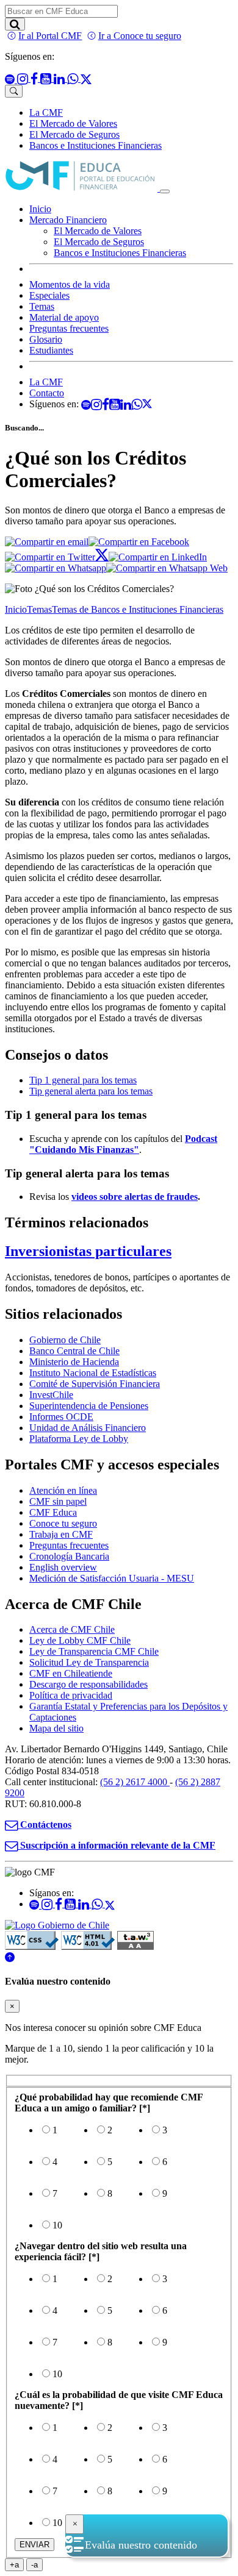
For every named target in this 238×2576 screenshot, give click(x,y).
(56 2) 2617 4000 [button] (135, 1782)
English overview (63, 1567)
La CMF (46, 112)
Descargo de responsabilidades (88, 1684)
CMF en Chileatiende (71, 1673)
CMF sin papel (58, 1501)
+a (17, 2565)
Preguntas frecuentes (69, 328)
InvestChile (51, 1395)
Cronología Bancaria (69, 1556)
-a (37, 2565)
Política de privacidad (71, 1695)
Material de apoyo (64, 317)
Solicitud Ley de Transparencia (89, 1662)
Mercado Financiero (68, 220)
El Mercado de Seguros (74, 134)
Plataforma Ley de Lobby (79, 1439)
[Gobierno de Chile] (57, 1925)
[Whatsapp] (56, 568)
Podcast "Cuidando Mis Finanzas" (123, 1144)
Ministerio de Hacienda (74, 1362)
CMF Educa (53, 1512)
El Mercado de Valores (73, 123)
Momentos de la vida (70, 284)
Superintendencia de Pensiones (89, 1406)
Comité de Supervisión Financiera (95, 1384)
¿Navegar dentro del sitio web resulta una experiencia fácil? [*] (101, 2251)
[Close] (74, 2524)
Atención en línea (63, 1490)
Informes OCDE (61, 1417)
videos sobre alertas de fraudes (135, 1197)
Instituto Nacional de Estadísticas (93, 1373)
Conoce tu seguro (63, 1523)
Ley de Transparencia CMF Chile (94, 1651)
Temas (42, 306)
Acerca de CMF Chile (72, 1629)
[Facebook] (139, 542)
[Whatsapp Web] (167, 568)
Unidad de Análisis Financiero (88, 1428)
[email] (47, 542)
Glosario (46, 339)
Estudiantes (51, 350)
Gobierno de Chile (65, 1340)
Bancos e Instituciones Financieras (96, 145)
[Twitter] (57, 557)
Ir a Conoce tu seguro (139, 36)
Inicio (40, 209)
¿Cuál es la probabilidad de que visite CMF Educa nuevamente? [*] (119, 2400)
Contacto (47, 393)
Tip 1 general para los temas (83, 1080)
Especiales (49, 295)
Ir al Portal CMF (50, 36)
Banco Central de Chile (74, 1351)
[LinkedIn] (158, 557)
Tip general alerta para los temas (91, 1091)
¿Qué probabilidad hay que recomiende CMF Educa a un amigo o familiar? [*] (109, 2103)
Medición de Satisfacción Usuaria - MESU (112, 1578)
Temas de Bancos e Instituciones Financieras (138, 609)
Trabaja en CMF (61, 1534)
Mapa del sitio (56, 1728)
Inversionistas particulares (88, 1251)
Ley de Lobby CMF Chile (80, 1640)
